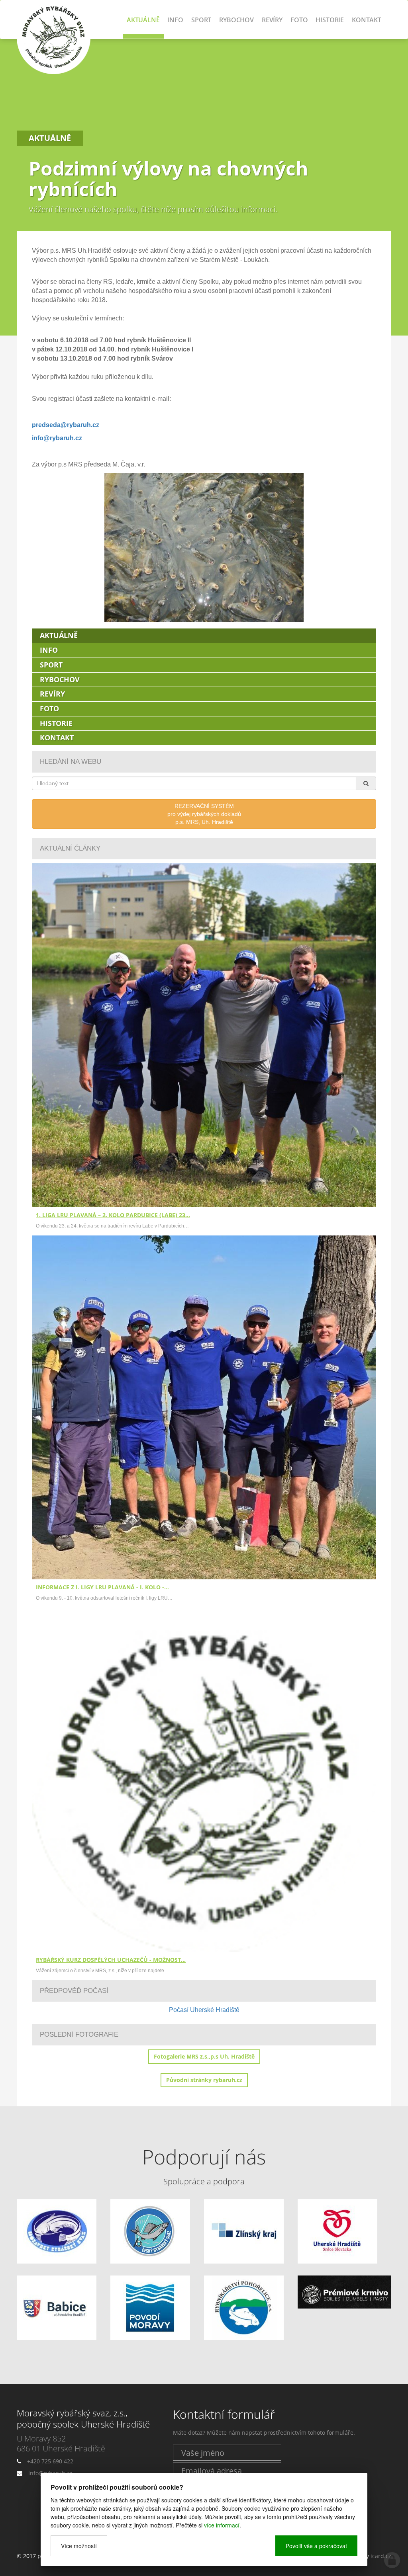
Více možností (79, 2546)
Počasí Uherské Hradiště (204, 2010)
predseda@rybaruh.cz (66, 425)
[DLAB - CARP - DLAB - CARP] (344, 2292)
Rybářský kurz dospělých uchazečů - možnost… (111, 1960)
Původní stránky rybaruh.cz (204, 2080)
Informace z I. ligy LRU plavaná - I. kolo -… (102, 1587)
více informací (222, 2525)
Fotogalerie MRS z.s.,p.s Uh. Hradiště (204, 2056)
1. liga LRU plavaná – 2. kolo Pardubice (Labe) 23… (113, 1215)
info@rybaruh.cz (57, 438)
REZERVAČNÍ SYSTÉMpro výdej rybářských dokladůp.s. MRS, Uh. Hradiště (204, 814)
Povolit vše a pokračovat (316, 2546)
